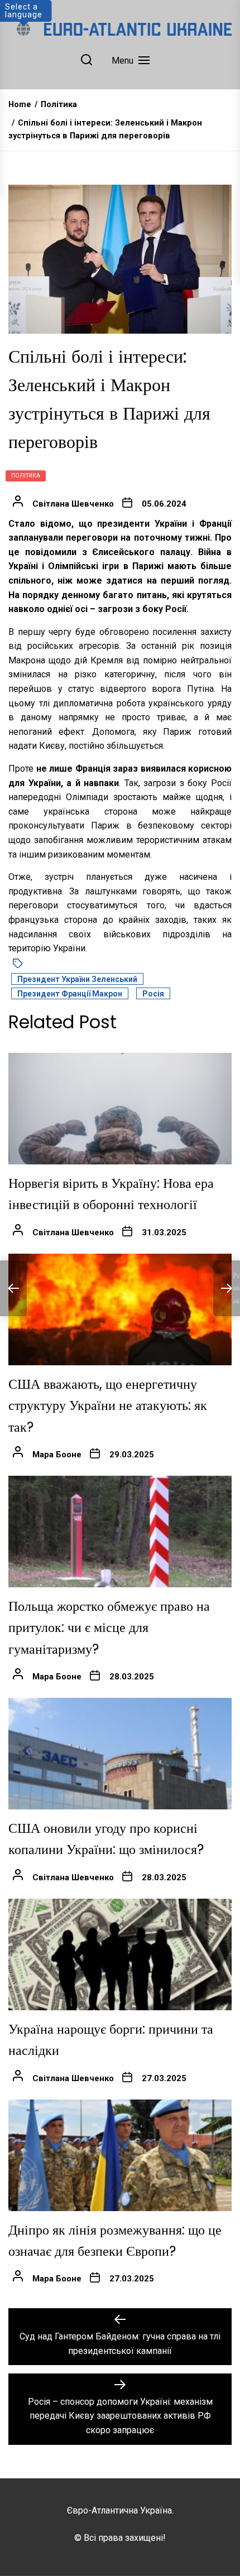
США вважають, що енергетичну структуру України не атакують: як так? (108, 1405)
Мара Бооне (57, 1455)
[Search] (87, 61)
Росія (153, 994)
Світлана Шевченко (73, 504)
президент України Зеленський (77, 979)
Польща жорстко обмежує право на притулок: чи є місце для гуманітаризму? (109, 1628)
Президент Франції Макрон (70, 994)
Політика (26, 476)
